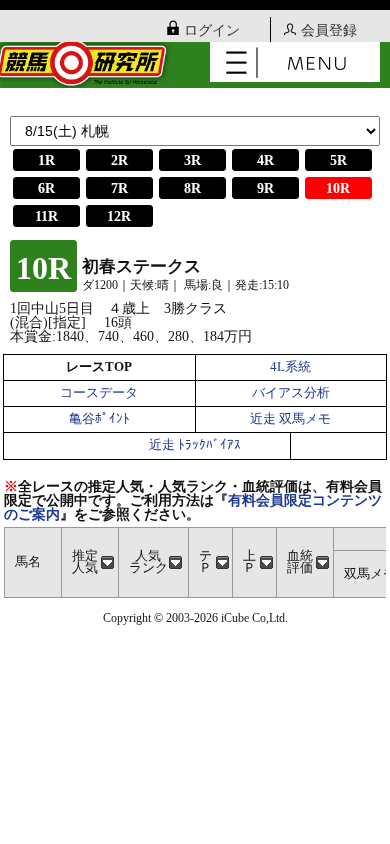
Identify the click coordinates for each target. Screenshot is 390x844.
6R (46, 188)
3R (192, 160)
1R (46, 160)
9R (265, 188)
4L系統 (290, 367)
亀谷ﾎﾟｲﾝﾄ (99, 419)
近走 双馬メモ (290, 419)
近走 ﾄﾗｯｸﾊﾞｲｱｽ (195, 445)
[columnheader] (89, 562)
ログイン (212, 30)
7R (119, 188)
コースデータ (99, 393)
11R (46, 216)
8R (192, 188)
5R (338, 160)
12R (119, 216)
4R (265, 160)
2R (119, 160)
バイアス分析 (291, 393)
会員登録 (329, 30)
